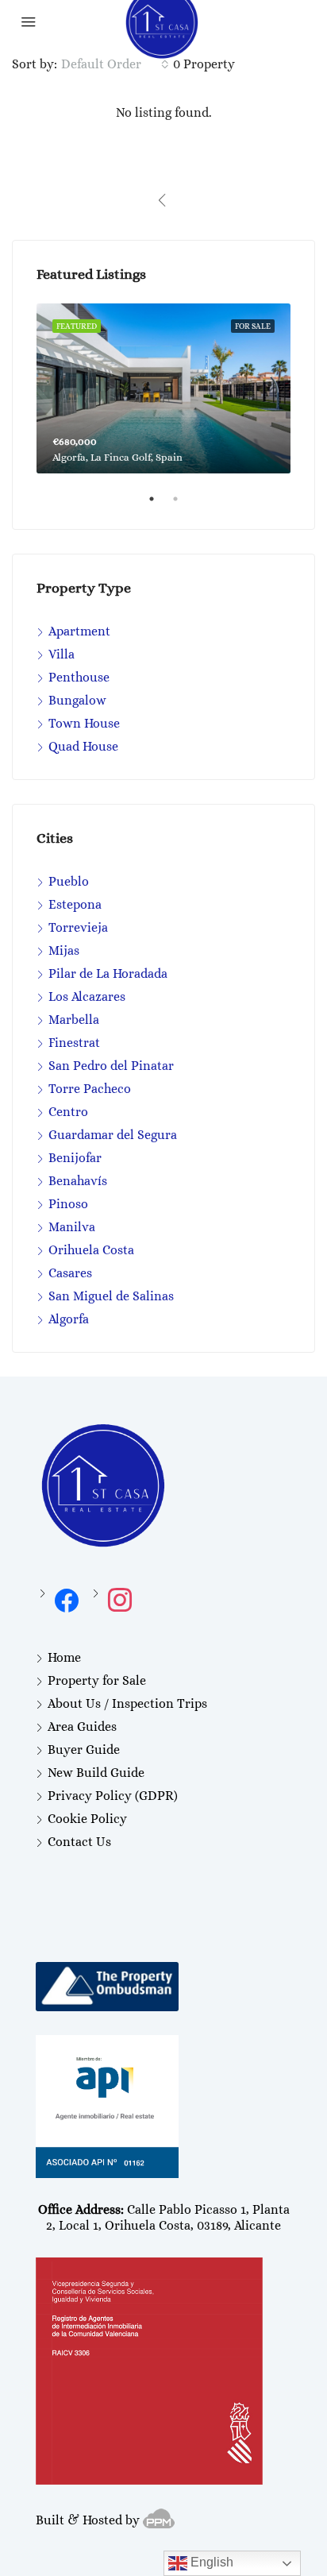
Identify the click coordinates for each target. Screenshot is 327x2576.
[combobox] (115, 64)
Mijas (64, 950)
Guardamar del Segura (113, 1135)
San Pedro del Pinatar (111, 1066)
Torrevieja (78, 927)
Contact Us (79, 1842)
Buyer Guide (84, 1750)
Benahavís (78, 1181)
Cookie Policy (87, 1819)
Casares (70, 1273)
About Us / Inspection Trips (127, 1703)
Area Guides (82, 1726)
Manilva (72, 1227)
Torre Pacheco (90, 1089)
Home (64, 1657)
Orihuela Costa (91, 1250)
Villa (62, 654)
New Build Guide (96, 1773)
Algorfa (69, 1319)
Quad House (83, 746)
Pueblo (69, 881)
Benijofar (75, 1158)
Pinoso (68, 1204)
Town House (84, 723)
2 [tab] (183, 505)
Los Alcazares (87, 996)
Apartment (79, 631)
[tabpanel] (163, 388)
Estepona (75, 904)
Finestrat (74, 1043)
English (210, 2562)
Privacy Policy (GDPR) (113, 1796)
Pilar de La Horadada (108, 973)
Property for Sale (97, 1680)
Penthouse (79, 677)
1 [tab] (160, 505)
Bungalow (77, 700)
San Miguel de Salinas (111, 1296)
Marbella (74, 1020)
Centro (68, 1112)
